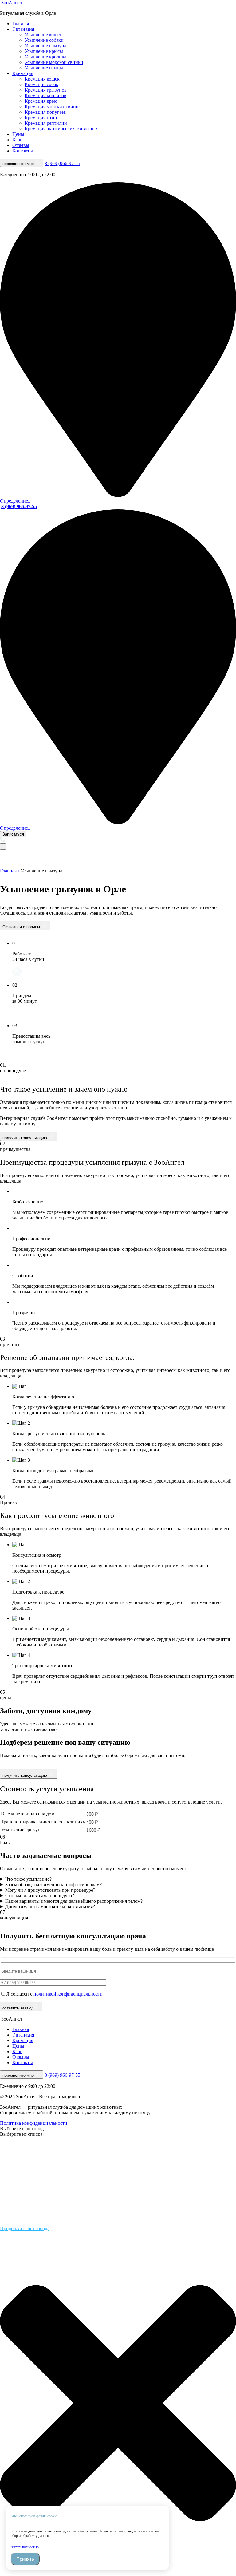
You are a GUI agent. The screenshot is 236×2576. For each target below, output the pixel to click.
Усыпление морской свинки (54, 62)
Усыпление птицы (44, 68)
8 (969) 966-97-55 (62, 163)
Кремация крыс (41, 101)
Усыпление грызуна (45, 46)
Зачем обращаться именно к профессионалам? (53, 1885)
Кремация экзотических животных (61, 129)
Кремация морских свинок (53, 107)
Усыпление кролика (45, 57)
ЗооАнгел (11, 3)
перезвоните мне (19, 164)
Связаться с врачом (22, 927)
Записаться (13, 834)
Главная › (10, 871)
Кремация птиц (41, 118)
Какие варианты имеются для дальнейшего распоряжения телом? (74, 1901)
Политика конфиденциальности (34, 2123)
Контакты (23, 151)
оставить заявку (18, 2008)
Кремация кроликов (45, 95)
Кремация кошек (42, 79)
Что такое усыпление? (28, 1879)
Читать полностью (25, 2547)
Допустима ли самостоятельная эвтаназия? (50, 1907)
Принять (25, 2559)
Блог (17, 140)
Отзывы (21, 145)
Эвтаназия (23, 29)
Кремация (23, 73)
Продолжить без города (25, 2228)
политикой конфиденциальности (68, 1994)
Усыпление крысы (44, 51)
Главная (21, 24)
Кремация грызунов (46, 90)
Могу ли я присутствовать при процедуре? (50, 1890)
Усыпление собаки (44, 40)
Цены (18, 134)
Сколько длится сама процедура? (40, 1896)
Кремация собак (41, 84)
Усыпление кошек (43, 35)
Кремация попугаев (45, 112)
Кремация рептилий (46, 123)
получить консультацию (25, 1138)
